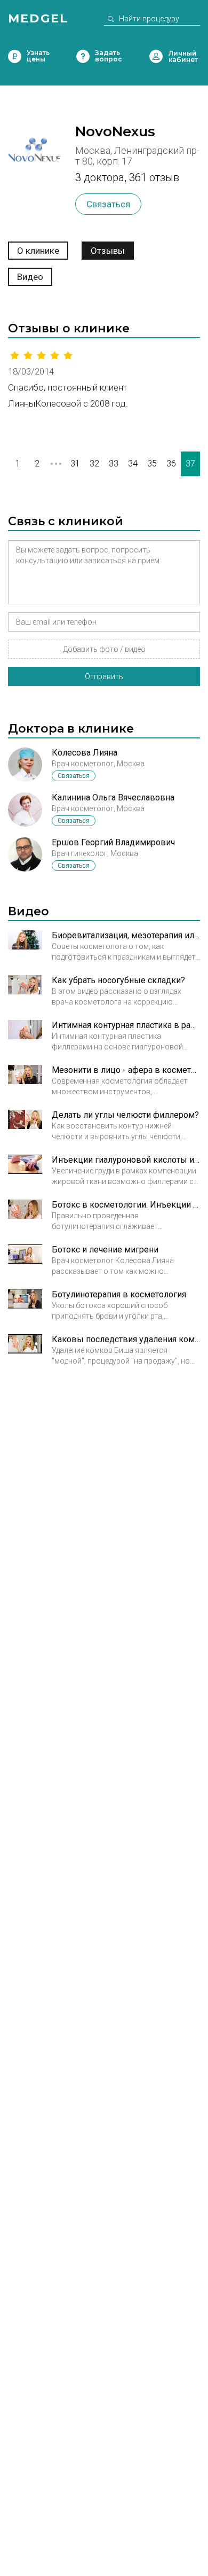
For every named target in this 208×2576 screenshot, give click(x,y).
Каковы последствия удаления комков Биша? (126, 1339)
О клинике (38, 251)
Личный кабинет (156, 56)
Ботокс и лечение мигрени (105, 1250)
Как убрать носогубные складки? (118, 980)
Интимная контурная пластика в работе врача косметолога (126, 1025)
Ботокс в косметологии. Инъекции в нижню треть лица (126, 1205)
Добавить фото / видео (104, 649)
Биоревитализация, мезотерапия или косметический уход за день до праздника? (126, 935)
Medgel (38, 18)
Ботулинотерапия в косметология (119, 1294)
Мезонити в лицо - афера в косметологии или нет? (126, 1070)
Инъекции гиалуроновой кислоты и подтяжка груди (126, 1160)
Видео (30, 277)
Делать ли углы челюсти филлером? (125, 1115)
